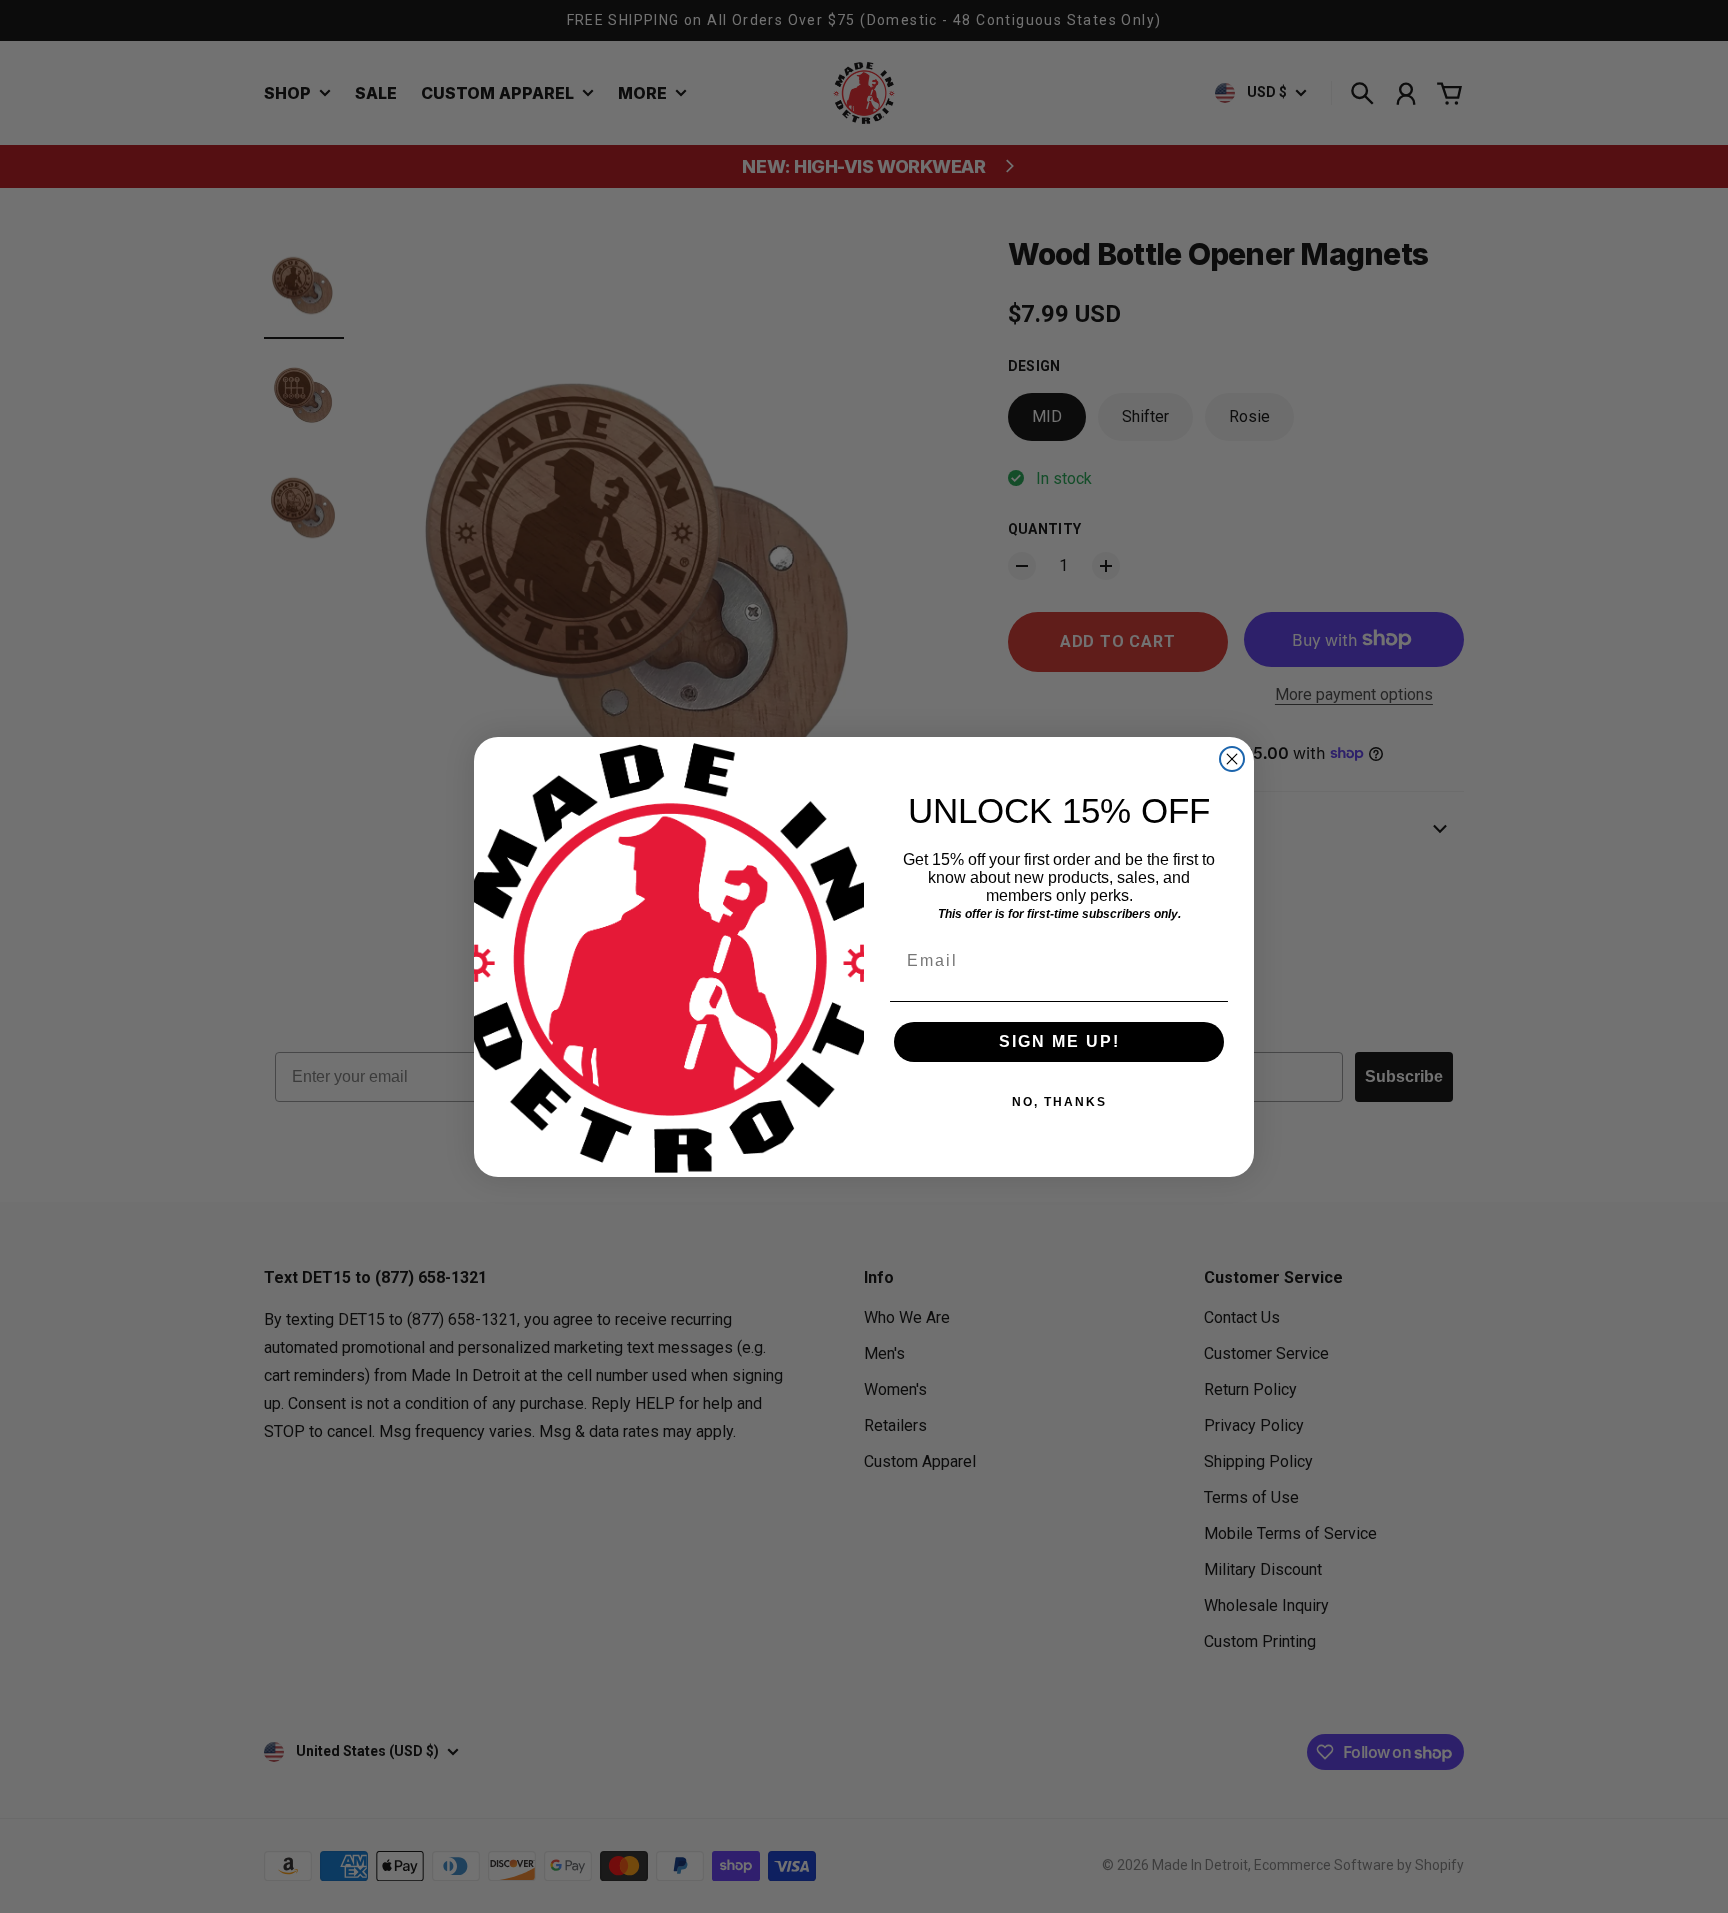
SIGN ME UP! (1059, 1041)
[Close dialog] (1232, 759)
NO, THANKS (1059, 1102)
